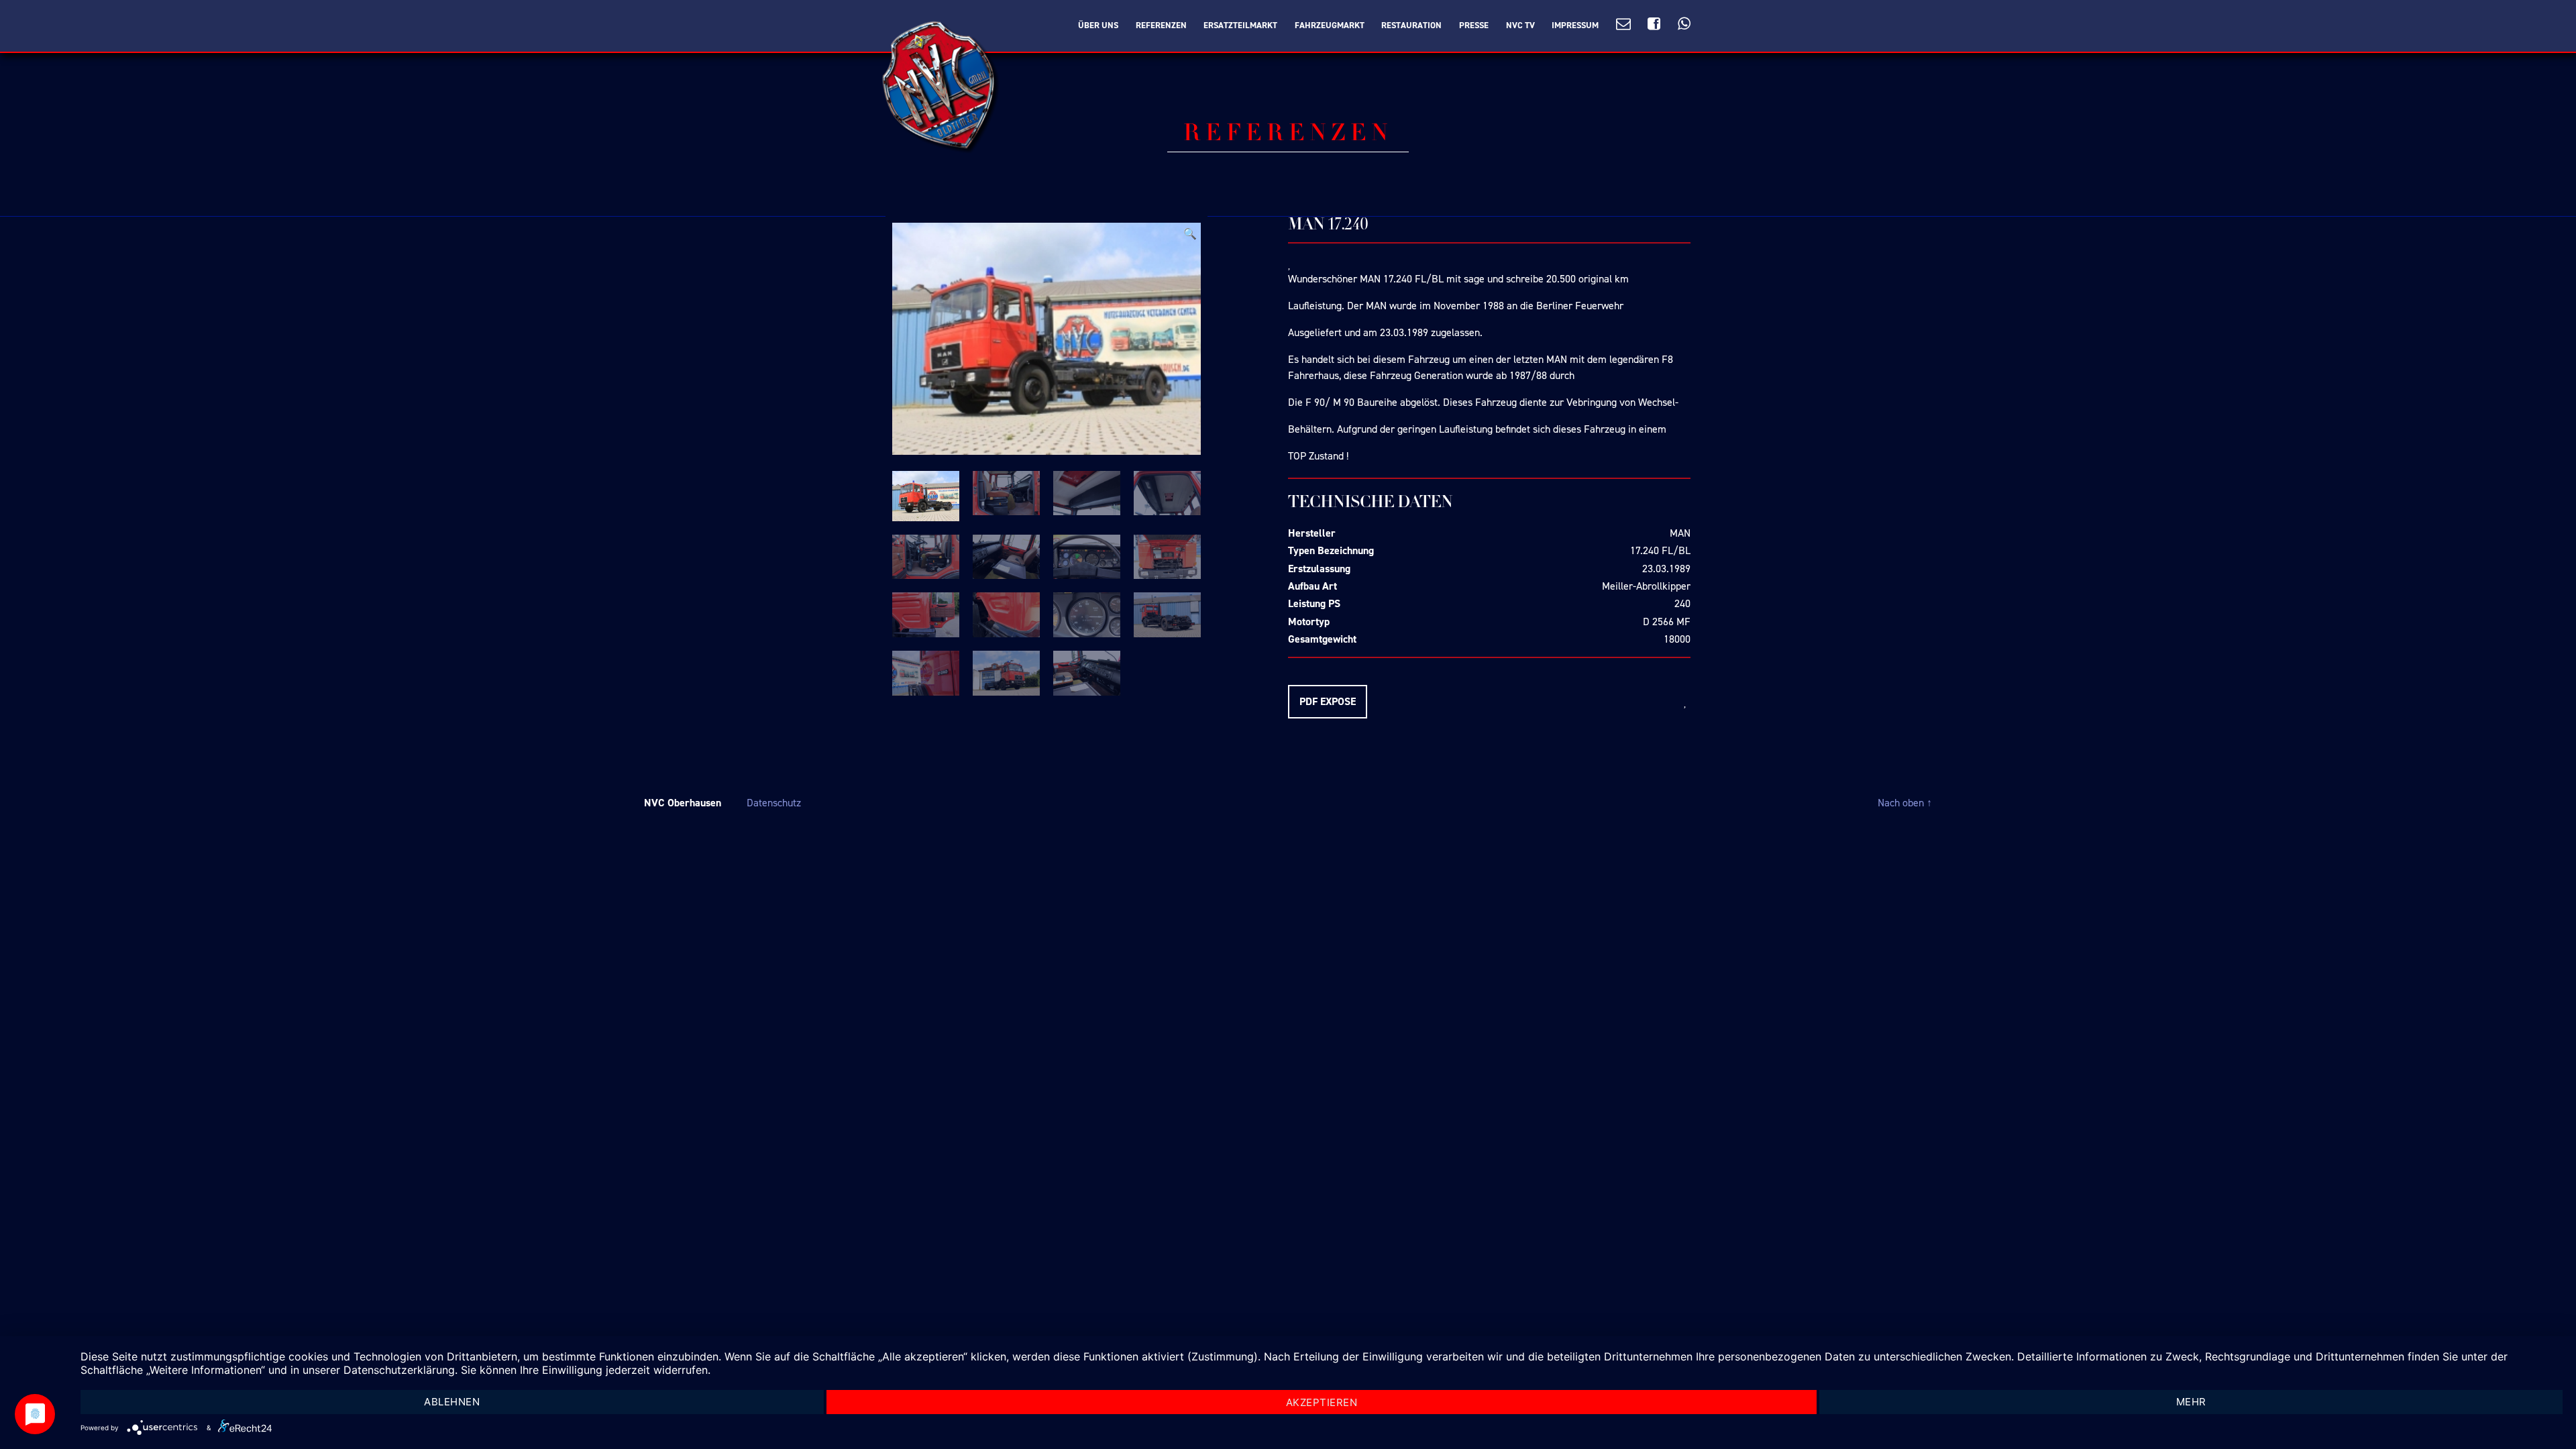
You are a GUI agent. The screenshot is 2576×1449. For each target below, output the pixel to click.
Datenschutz (774, 803)
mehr (2191, 1402)
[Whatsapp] (1684, 24)
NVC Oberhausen (683, 803)
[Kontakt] (1623, 24)
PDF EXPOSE (1328, 701)
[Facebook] (1654, 24)
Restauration (1411, 25)
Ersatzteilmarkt (1240, 25)
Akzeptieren (1322, 1402)
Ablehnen (452, 1402)
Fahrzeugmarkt (1330, 25)
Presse (1474, 25)
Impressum (1575, 25)
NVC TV (1520, 25)
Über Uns (1098, 25)
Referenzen (1161, 25)
